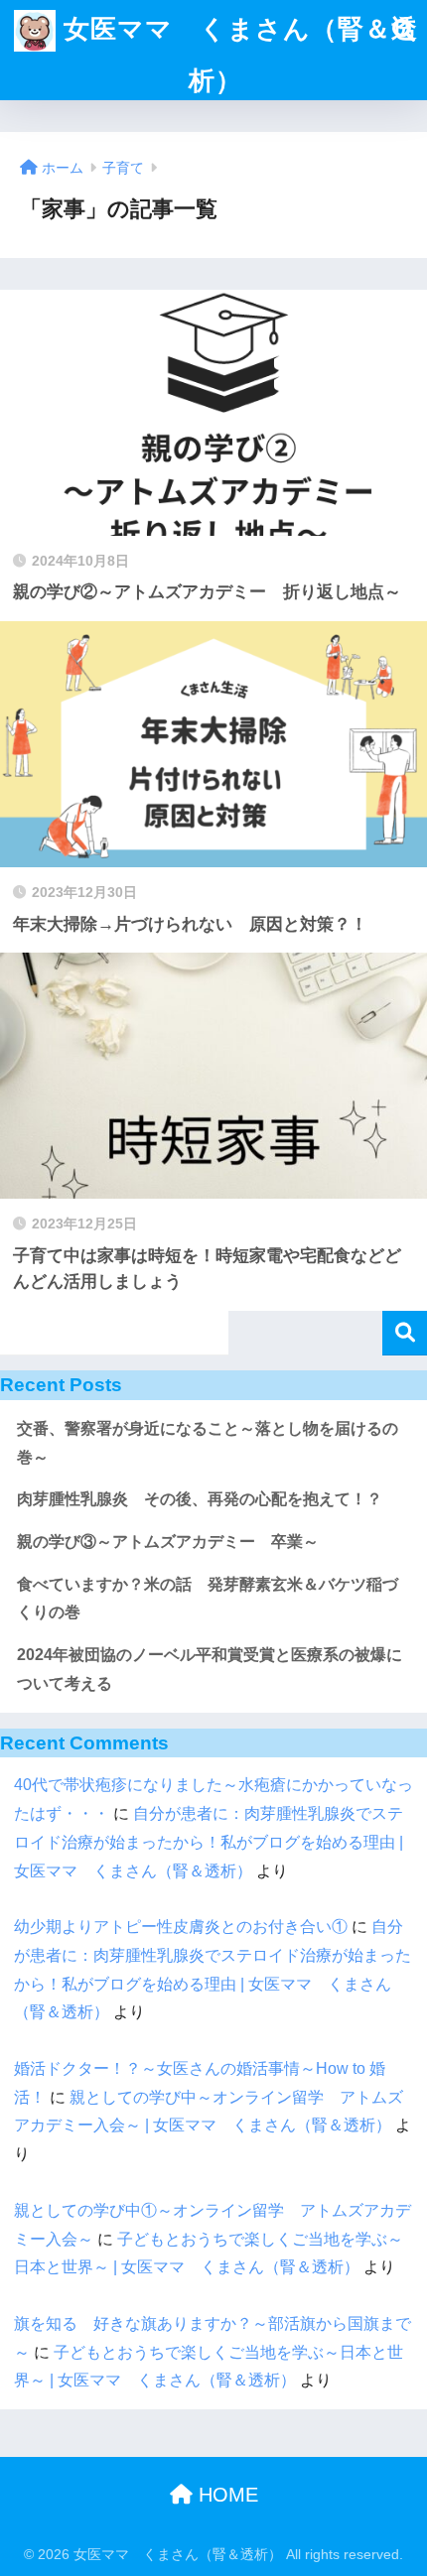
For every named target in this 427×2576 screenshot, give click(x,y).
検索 (405, 1333)
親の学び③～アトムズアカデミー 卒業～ (168, 1542)
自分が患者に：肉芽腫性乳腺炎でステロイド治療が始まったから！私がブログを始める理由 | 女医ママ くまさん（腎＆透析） (209, 1842)
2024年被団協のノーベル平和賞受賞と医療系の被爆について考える (210, 1669)
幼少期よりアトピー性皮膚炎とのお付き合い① (181, 1927)
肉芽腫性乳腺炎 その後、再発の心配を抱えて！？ (200, 1499)
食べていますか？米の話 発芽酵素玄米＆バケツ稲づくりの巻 (208, 1599)
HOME (225, 2495)
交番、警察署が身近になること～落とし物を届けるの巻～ (208, 1443)
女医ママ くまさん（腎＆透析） (237, 55)
